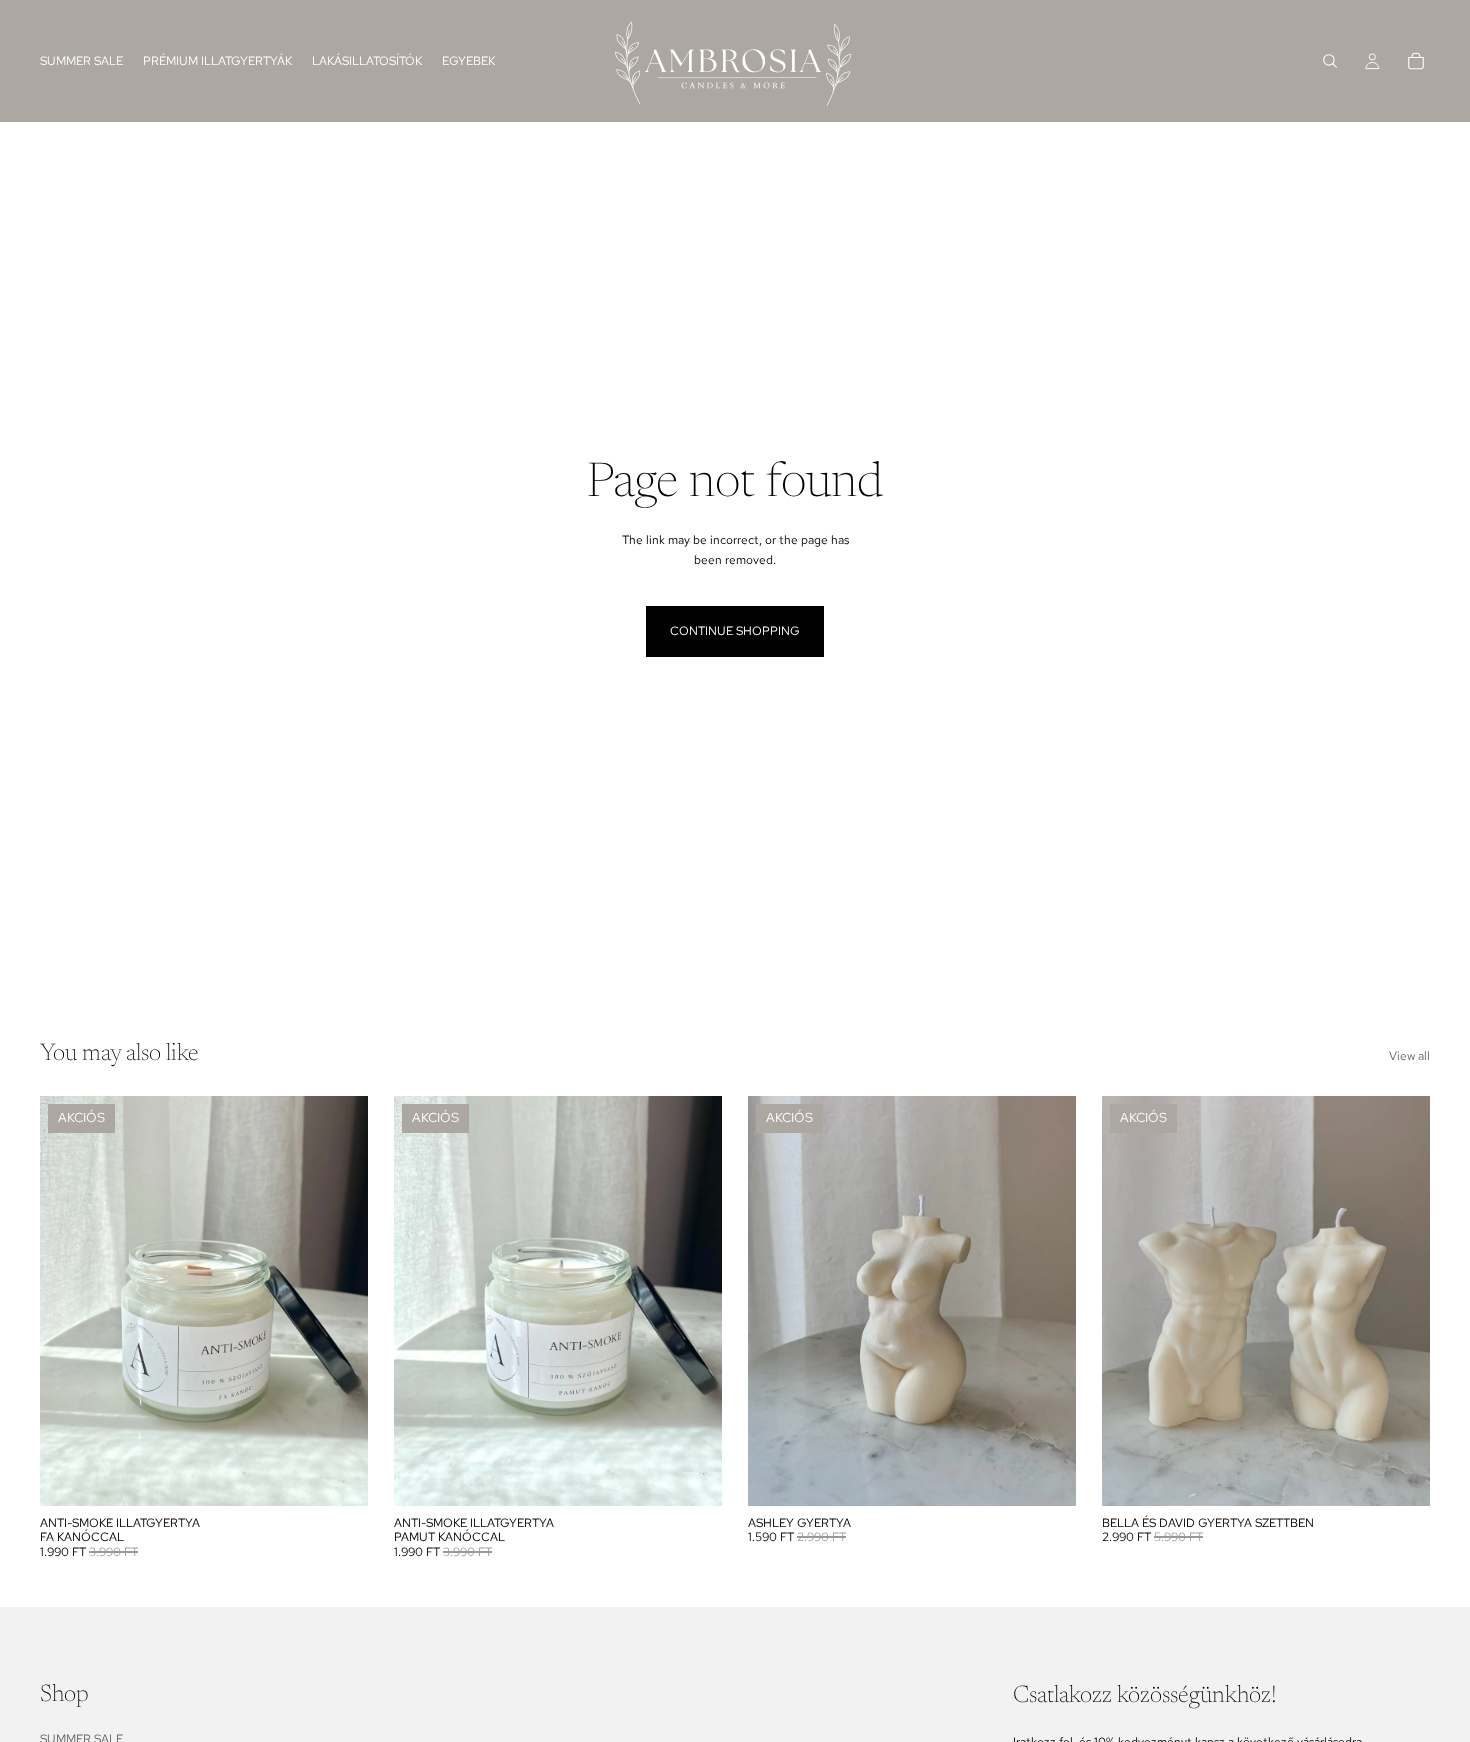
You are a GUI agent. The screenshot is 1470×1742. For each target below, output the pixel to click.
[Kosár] (1416, 61)
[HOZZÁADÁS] (337, 1475)
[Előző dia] (70, 1301)
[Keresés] (1330, 61)
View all (1409, 1056)
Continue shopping (735, 631)
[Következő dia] (338, 1301)
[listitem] (468, 61)
